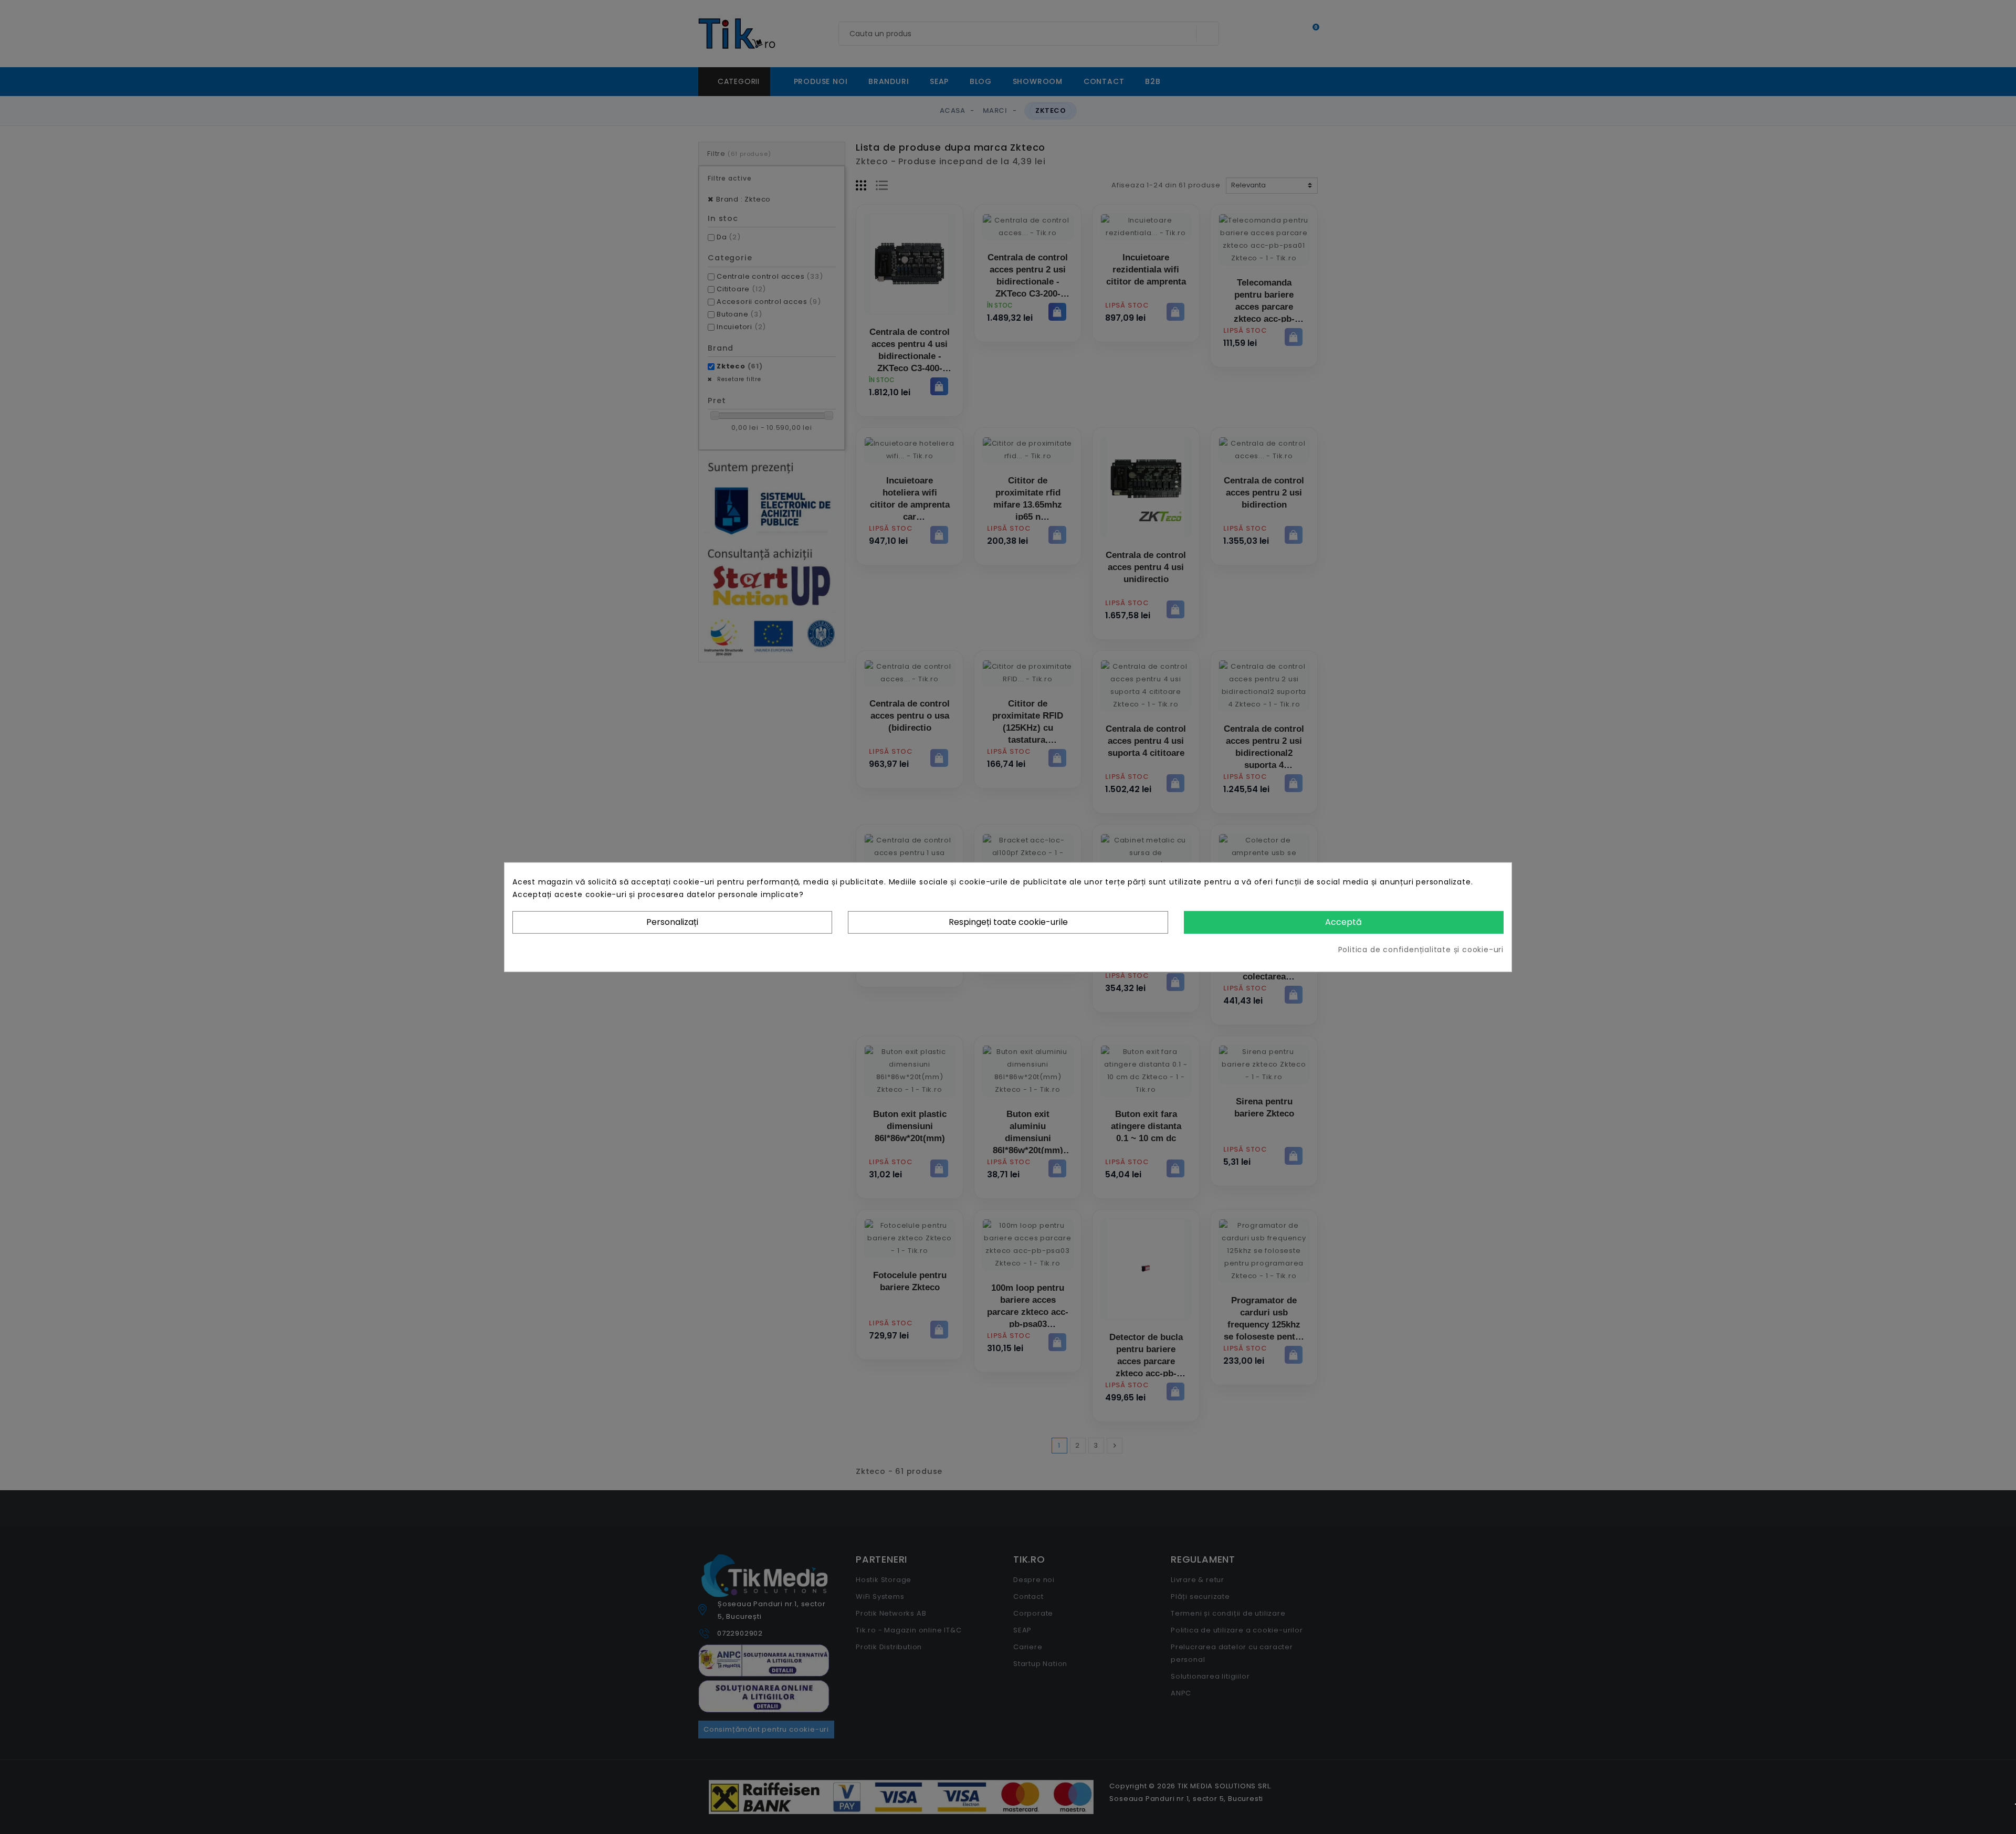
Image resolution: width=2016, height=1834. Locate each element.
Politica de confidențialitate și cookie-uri (1421, 949)
